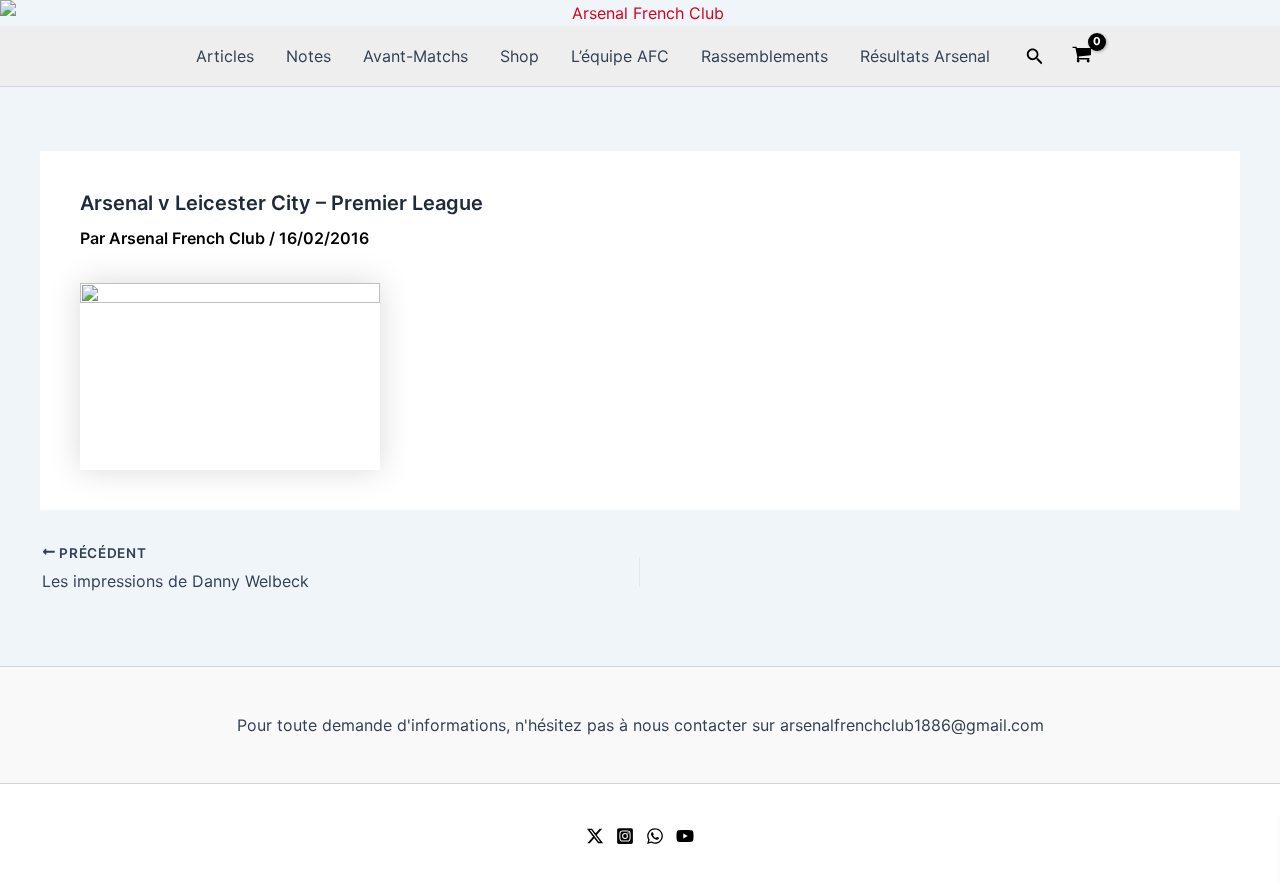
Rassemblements (764, 56)
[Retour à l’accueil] (640, 13)
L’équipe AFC (620, 56)
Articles (225, 56)
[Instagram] (625, 836)
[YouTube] (685, 836)
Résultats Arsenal (925, 56)
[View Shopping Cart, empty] (1082, 57)
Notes (308, 56)
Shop (519, 56)
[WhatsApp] (655, 836)
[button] (1035, 56)
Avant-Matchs (415, 56)
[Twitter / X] (595, 836)
